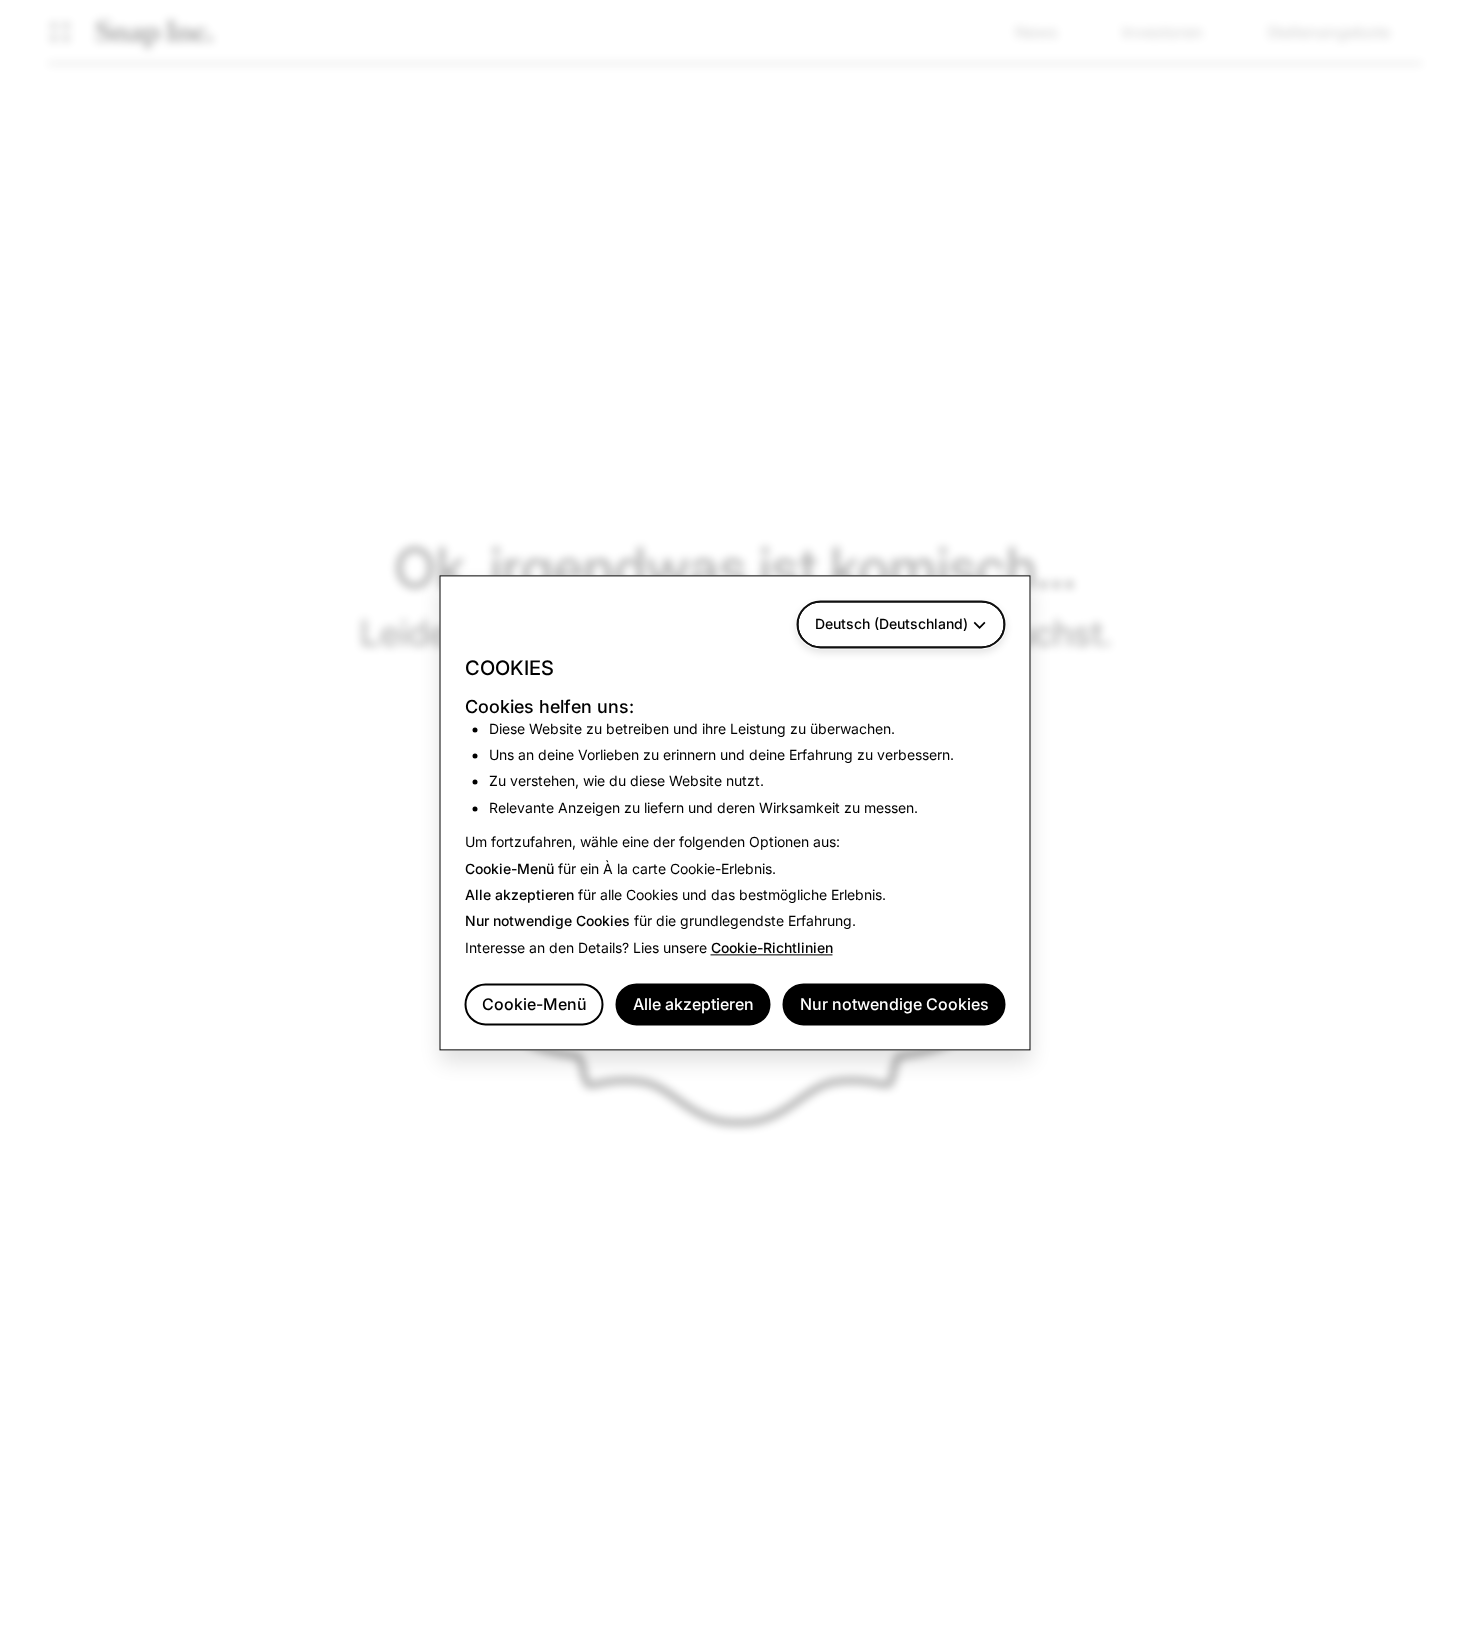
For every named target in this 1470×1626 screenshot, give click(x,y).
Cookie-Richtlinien (772, 947)
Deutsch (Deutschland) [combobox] (891, 623)
